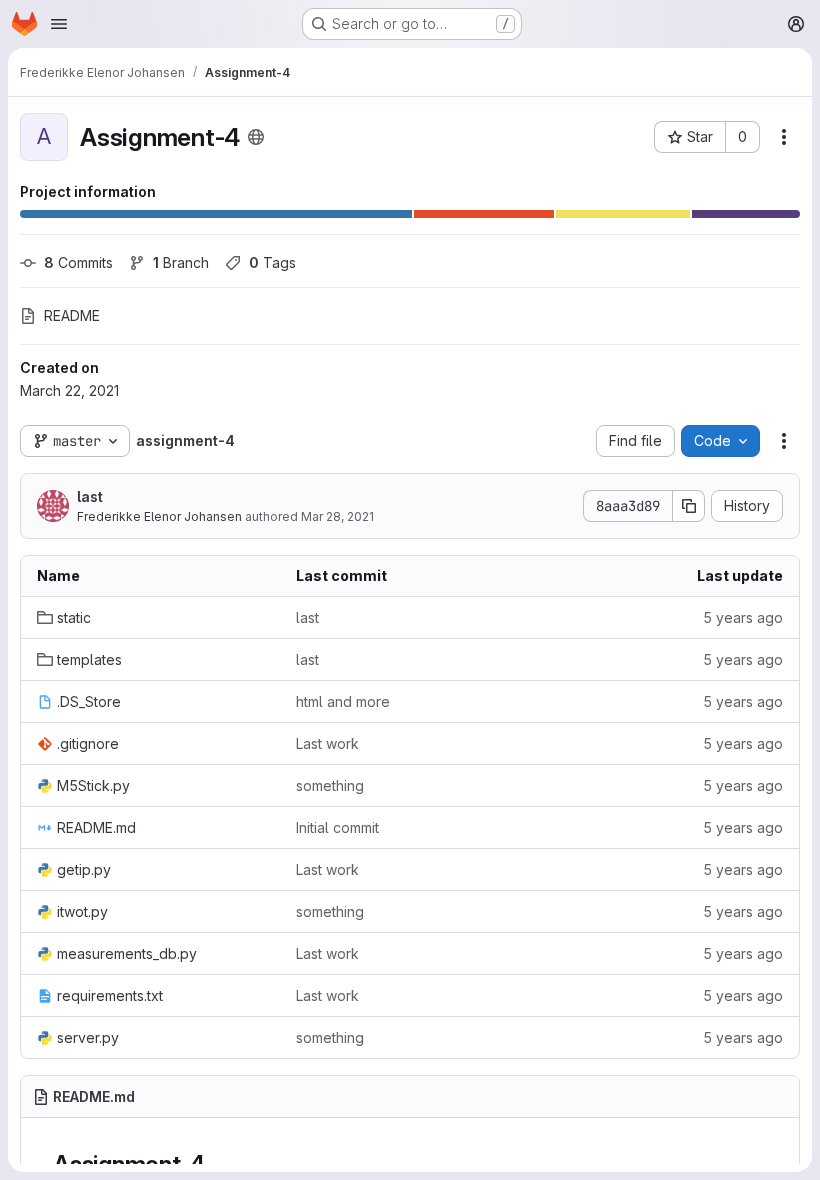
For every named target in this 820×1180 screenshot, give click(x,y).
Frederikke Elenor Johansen (159, 516)
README (72, 315)
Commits (78, 262)
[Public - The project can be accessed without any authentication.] (256, 137)
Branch (181, 262)
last (90, 496)
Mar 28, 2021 (337, 516)
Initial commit (337, 827)
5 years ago (743, 617)
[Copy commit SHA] (689, 506)
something (330, 785)
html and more (343, 701)
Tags (272, 262)
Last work (327, 743)
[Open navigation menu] (59, 24)
